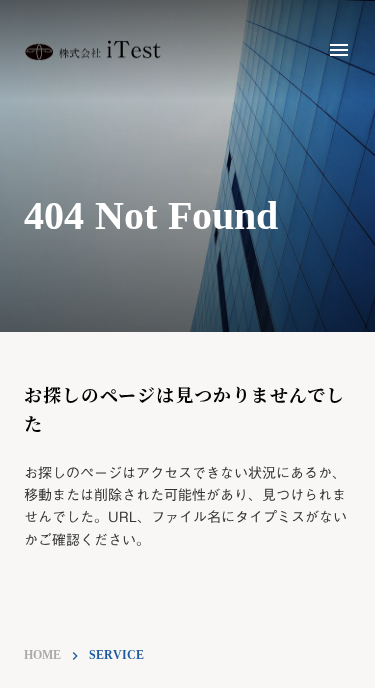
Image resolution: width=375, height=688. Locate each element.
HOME (42, 655)
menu (339, 50)
